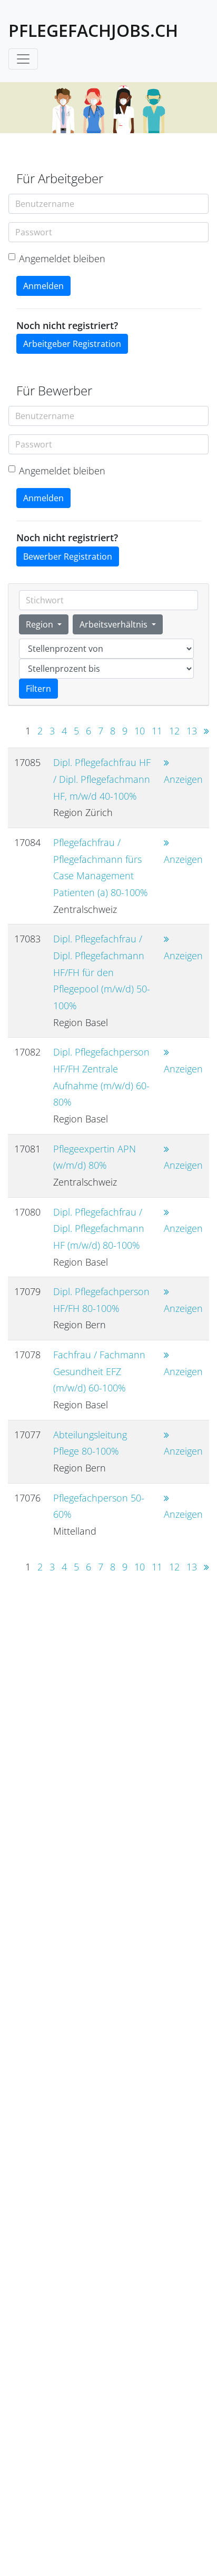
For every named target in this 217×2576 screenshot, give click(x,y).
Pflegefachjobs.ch (93, 30)
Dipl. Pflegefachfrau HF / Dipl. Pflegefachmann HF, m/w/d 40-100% (102, 779)
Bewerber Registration (68, 556)
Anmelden (43, 286)
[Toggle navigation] (23, 59)
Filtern (38, 689)
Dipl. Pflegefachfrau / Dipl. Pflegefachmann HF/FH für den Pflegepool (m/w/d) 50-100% (102, 972)
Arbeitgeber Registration (72, 344)
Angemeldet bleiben (62, 258)
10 (140, 731)
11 (157, 731)
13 (192, 731)
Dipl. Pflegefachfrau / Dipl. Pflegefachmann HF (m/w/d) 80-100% (99, 1229)
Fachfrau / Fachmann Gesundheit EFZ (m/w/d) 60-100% (99, 1371)
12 (174, 731)
